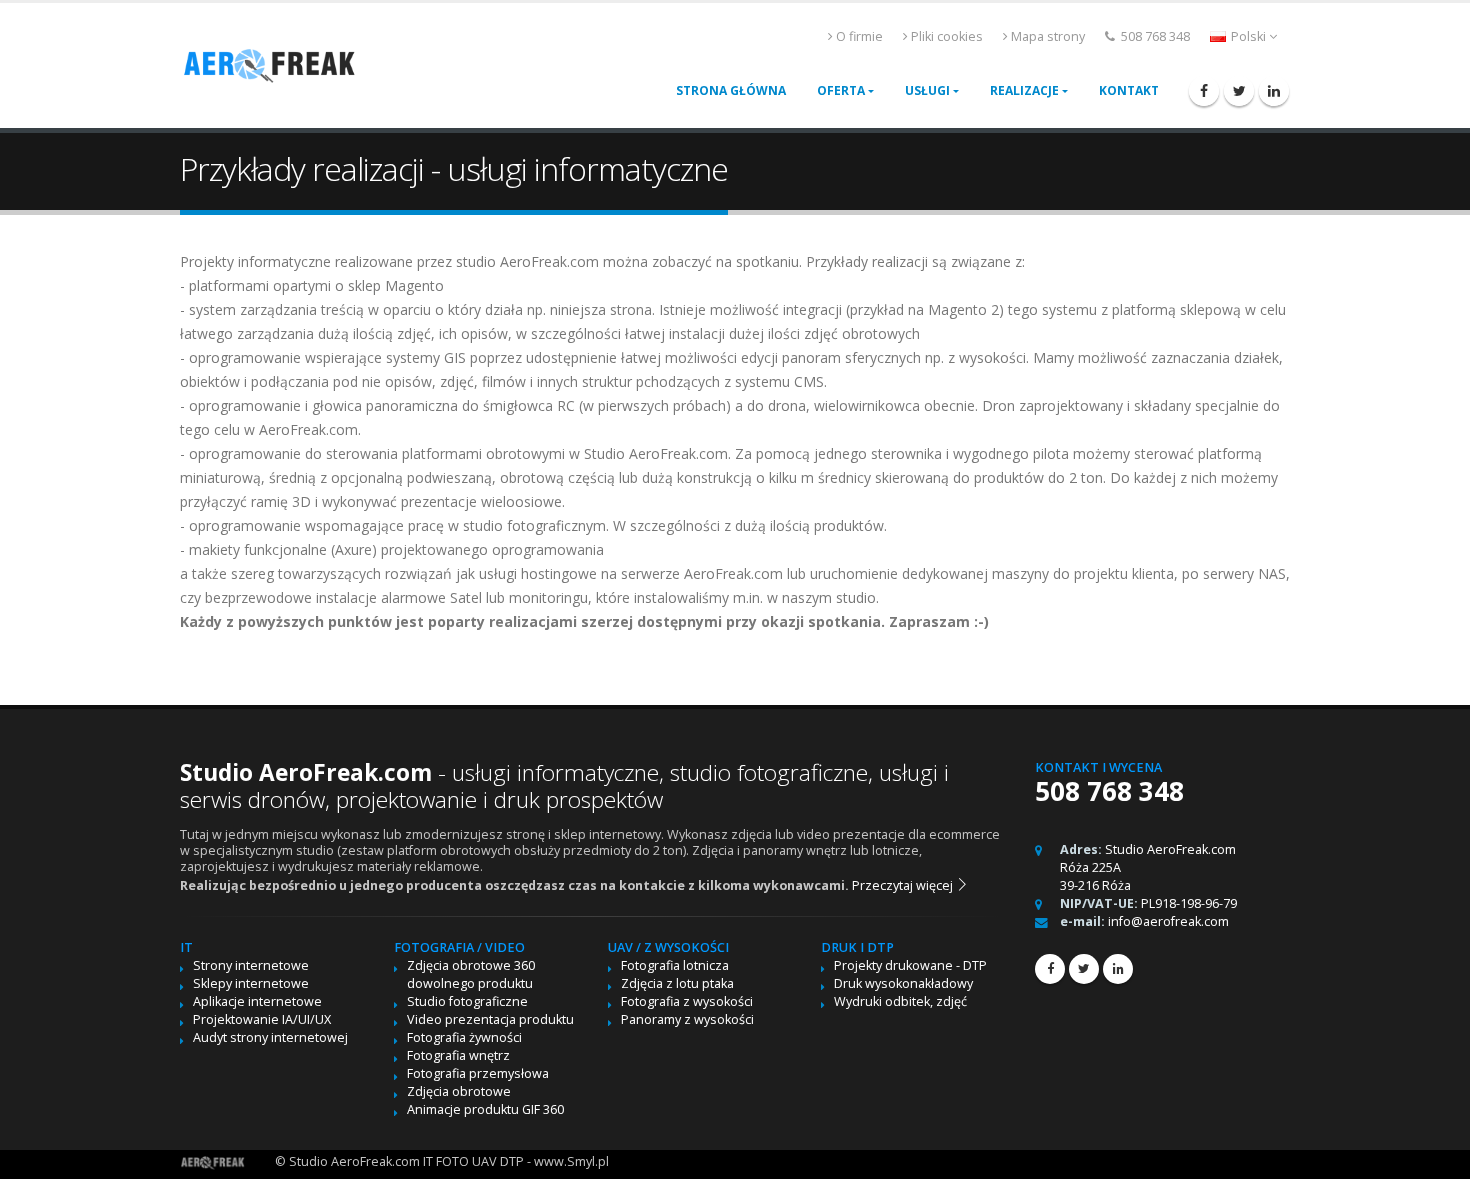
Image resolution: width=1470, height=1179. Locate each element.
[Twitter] (1239, 91)
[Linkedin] (1274, 91)
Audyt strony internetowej (270, 1037)
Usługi (927, 90)
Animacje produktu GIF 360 (485, 1109)
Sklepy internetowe (251, 983)
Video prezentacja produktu (490, 1019)
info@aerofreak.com (1168, 921)
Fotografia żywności (464, 1037)
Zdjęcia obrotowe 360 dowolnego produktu (471, 974)
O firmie (859, 36)
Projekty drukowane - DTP (910, 965)
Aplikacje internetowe (257, 1001)
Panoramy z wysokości (687, 1019)
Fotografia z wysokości (687, 1001)
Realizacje (1024, 90)
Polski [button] (1248, 36)
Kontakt (1129, 90)
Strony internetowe (251, 965)
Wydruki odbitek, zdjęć (900, 1001)
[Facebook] (1204, 91)
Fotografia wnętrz (458, 1055)
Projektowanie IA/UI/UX (262, 1019)
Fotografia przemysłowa (478, 1073)
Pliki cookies (947, 36)
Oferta (841, 90)
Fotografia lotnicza (675, 965)
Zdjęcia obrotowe (459, 1091)
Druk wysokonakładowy (903, 983)
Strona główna (731, 90)
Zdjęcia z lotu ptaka (677, 983)
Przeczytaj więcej (904, 885)
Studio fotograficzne (467, 1001)
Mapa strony (1048, 36)
